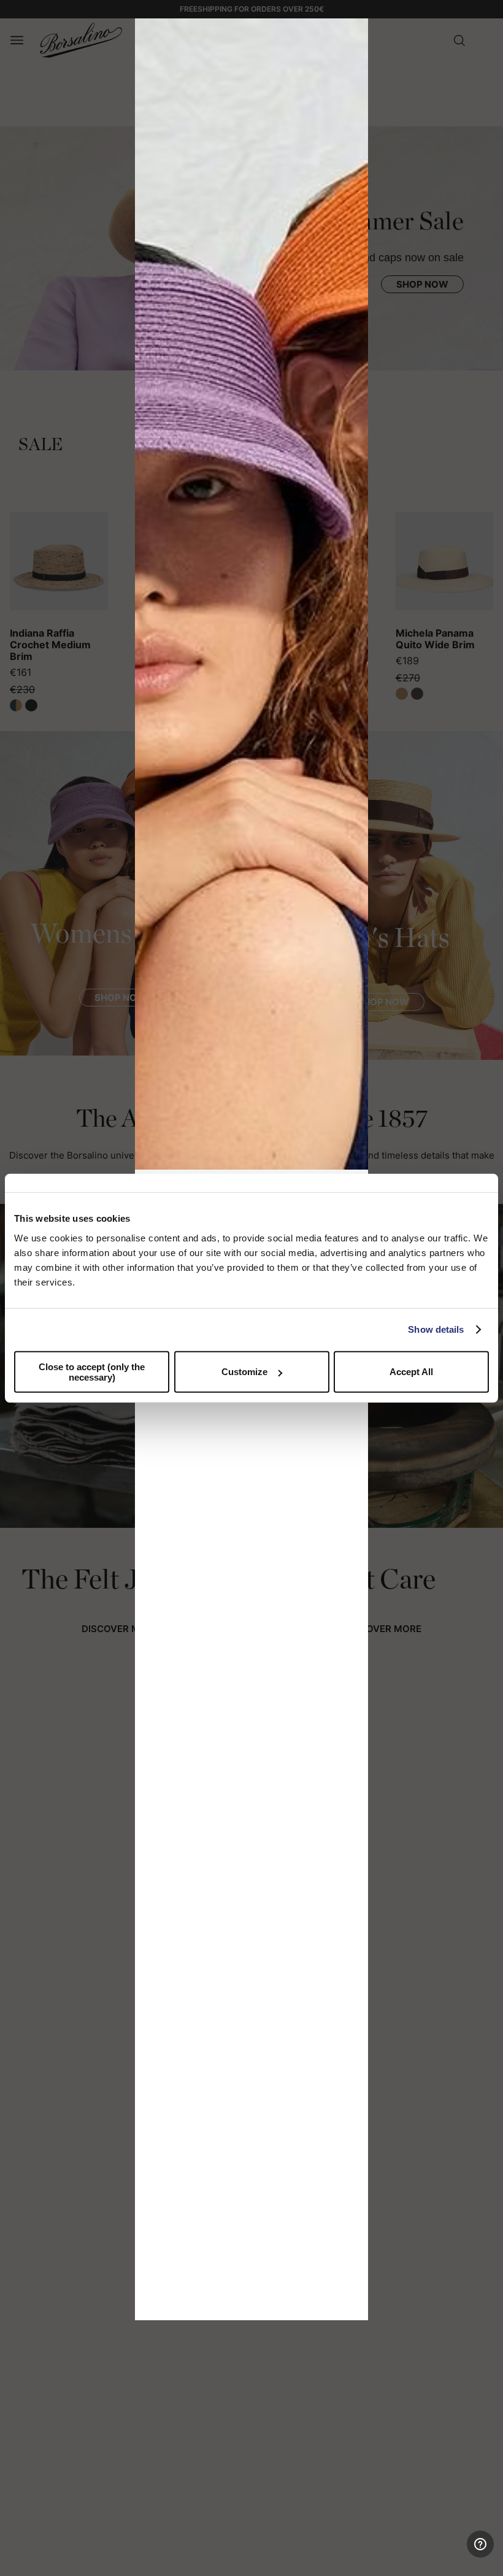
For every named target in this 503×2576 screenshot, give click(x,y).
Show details (436, 1329)
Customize (244, 1372)
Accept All (411, 1372)
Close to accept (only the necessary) (92, 1371)
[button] (355, 32)
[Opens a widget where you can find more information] (448, 2555)
